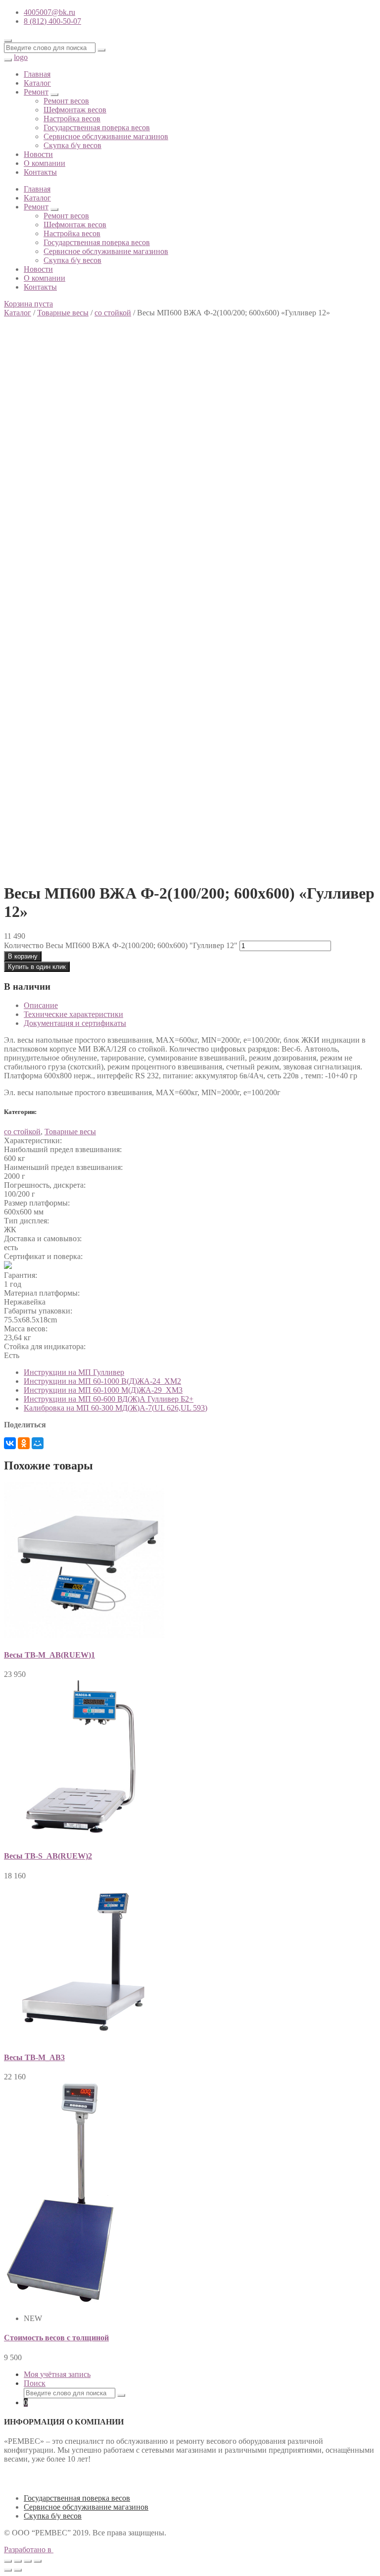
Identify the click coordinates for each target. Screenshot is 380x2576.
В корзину (23, 956)
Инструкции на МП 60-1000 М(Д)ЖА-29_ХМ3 (103, 1390)
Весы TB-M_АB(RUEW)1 (49, 1655)
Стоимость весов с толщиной (56, 2338)
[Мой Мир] (38, 1443)
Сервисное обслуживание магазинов (106, 136)
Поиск (35, 2383)
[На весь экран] (28, 2561)
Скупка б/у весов (72, 145)
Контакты (40, 172)
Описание (41, 1005)
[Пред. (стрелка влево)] (8, 2570)
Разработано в (29, 2550)
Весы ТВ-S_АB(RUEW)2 (48, 1856)
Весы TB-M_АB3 (34, 2057)
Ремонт (36, 92)
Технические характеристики (73, 1014)
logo (21, 57)
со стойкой (113, 313)
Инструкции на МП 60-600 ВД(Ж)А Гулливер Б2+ (109, 1399)
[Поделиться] (18, 2561)
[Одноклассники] (24, 1443)
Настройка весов (72, 119)
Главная (37, 74)
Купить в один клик (37, 967)
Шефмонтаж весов (75, 110)
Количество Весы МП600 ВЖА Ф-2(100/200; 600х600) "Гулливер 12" (121, 945)
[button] (28, 304)
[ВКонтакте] (10, 1443)
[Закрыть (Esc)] (8, 2561)
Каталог (37, 83)
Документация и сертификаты (75, 1023)
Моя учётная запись (57, 2374)
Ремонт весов (66, 101)
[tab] (200, 1006)
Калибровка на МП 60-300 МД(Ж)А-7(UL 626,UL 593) (116, 1408)
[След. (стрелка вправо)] (18, 2570)
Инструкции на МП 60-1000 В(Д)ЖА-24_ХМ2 (102, 1381)
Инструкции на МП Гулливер (74, 1372)
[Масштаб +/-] (38, 2561)
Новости (38, 154)
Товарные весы (63, 313)
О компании (45, 163)
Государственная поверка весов (97, 127)
